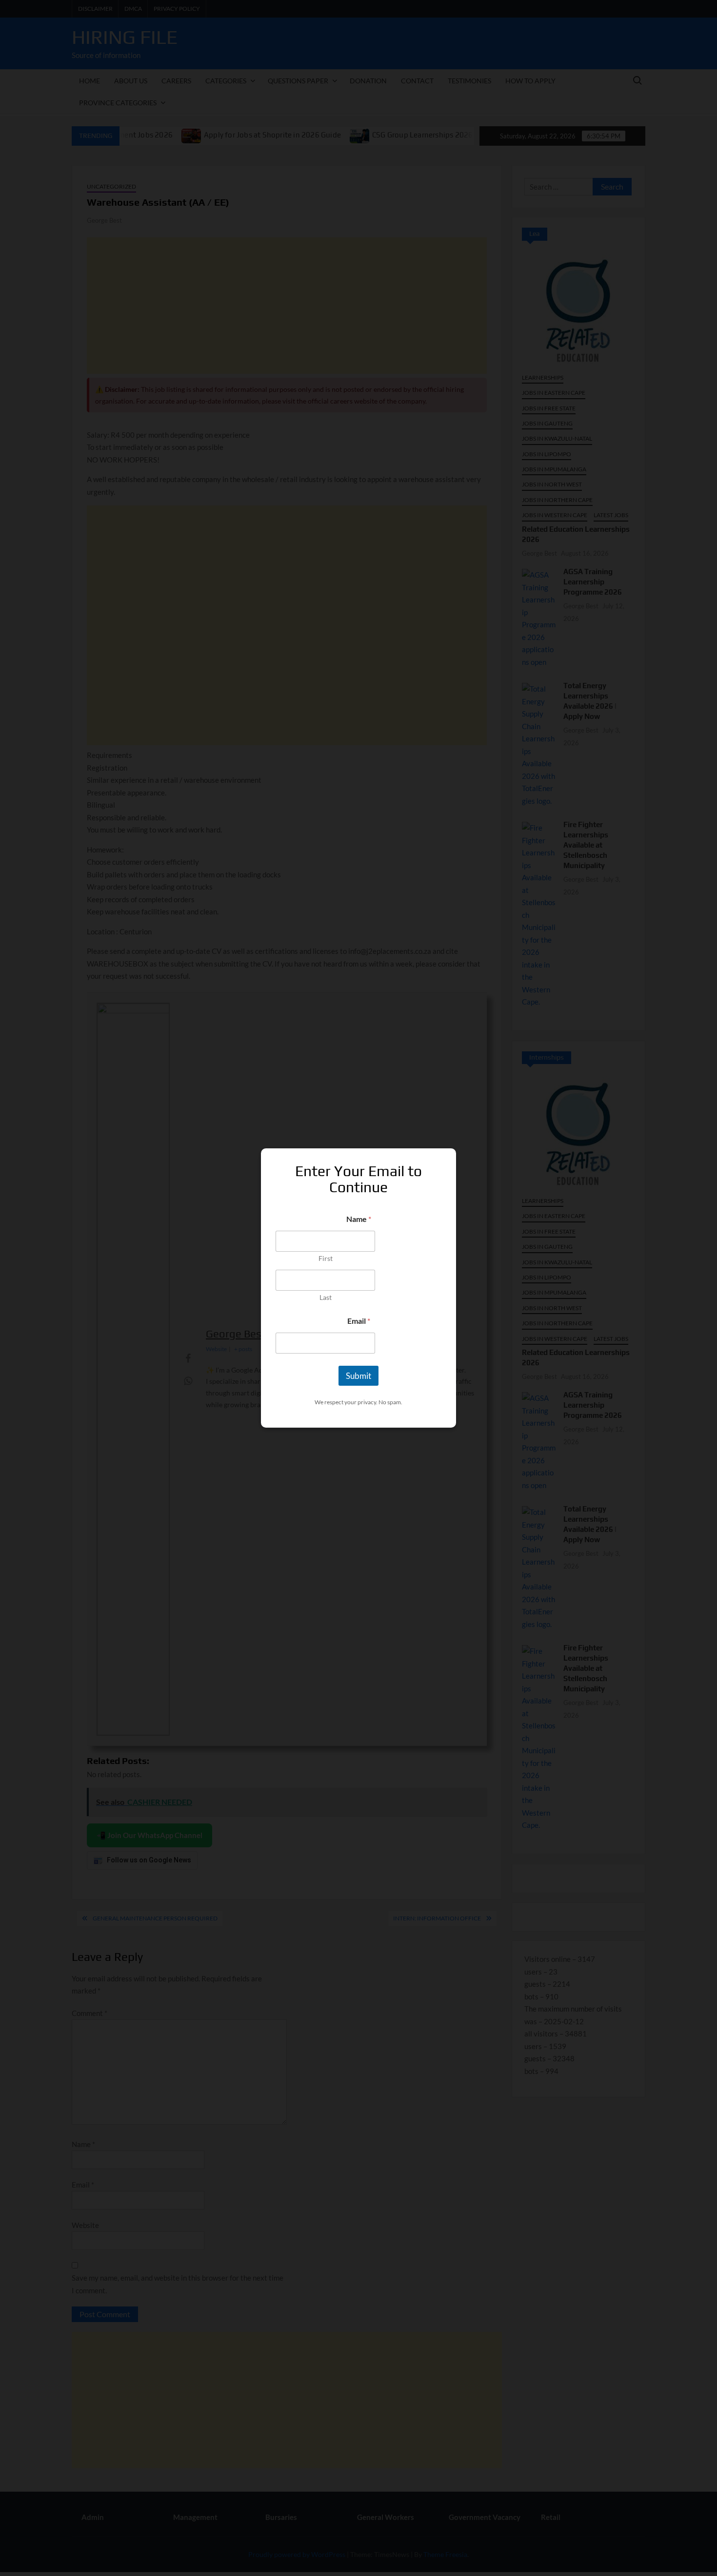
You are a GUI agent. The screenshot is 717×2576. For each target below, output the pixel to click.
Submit (358, 1376)
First (326, 1258)
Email (359, 1321)
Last (326, 1297)
